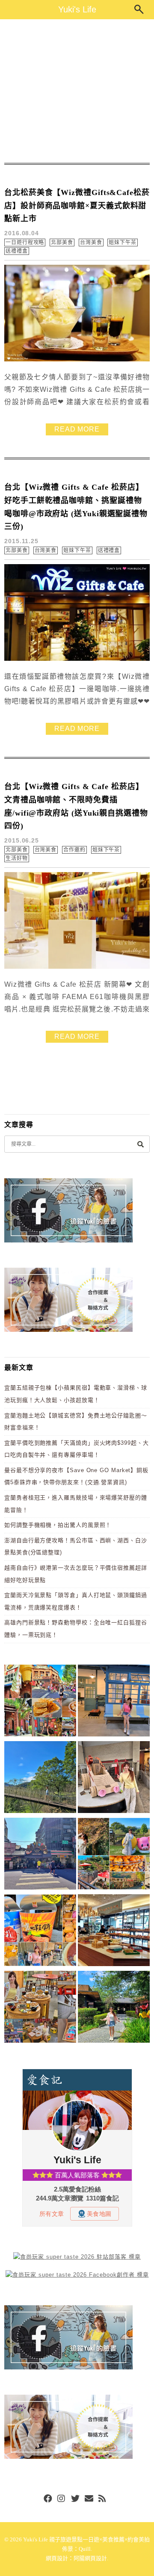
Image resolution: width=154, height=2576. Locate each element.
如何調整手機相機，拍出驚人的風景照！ (58, 1525)
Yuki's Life (77, 9)
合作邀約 (74, 850)
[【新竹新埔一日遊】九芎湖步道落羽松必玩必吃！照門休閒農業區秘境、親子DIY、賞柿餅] (114, 1855)
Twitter (75, 2499)
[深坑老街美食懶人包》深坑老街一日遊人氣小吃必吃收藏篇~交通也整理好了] (40, 1702)
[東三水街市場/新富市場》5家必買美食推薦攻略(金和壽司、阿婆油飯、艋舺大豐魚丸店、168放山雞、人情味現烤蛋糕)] (40, 1855)
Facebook (48, 2499)
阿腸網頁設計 (90, 2558)
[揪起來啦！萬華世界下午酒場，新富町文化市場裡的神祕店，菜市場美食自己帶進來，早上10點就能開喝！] (40, 2008)
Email (89, 2499)
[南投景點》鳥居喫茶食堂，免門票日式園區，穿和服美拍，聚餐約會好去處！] (114, 2008)
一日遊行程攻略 (25, 243)
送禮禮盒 (17, 251)
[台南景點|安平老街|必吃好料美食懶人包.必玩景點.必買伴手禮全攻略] (40, 1932)
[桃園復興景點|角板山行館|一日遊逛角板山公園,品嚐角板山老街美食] (40, 1779)
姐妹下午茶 (123, 243)
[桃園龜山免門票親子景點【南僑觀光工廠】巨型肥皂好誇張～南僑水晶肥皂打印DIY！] (114, 1779)
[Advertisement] (77, 91)
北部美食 (62, 243)
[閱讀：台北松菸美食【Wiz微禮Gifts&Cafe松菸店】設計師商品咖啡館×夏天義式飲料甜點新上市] (77, 359)
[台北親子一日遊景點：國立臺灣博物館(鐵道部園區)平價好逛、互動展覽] (114, 1702)
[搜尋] (140, 1144)
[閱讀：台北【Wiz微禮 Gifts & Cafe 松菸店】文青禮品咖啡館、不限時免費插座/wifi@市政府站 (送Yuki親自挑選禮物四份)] (77, 967)
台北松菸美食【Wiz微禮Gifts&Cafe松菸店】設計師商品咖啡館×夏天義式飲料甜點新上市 (77, 206)
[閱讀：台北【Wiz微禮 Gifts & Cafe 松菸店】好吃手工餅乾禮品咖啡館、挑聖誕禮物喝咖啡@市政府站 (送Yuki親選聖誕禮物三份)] (77, 659)
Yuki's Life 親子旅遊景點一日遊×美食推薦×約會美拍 (86, 2539)
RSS (103, 2499)
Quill (85, 2549)
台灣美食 (91, 243)
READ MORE (77, 429)
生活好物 (17, 858)
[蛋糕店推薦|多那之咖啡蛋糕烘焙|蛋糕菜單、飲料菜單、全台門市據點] (114, 1932)
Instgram (62, 2499)
